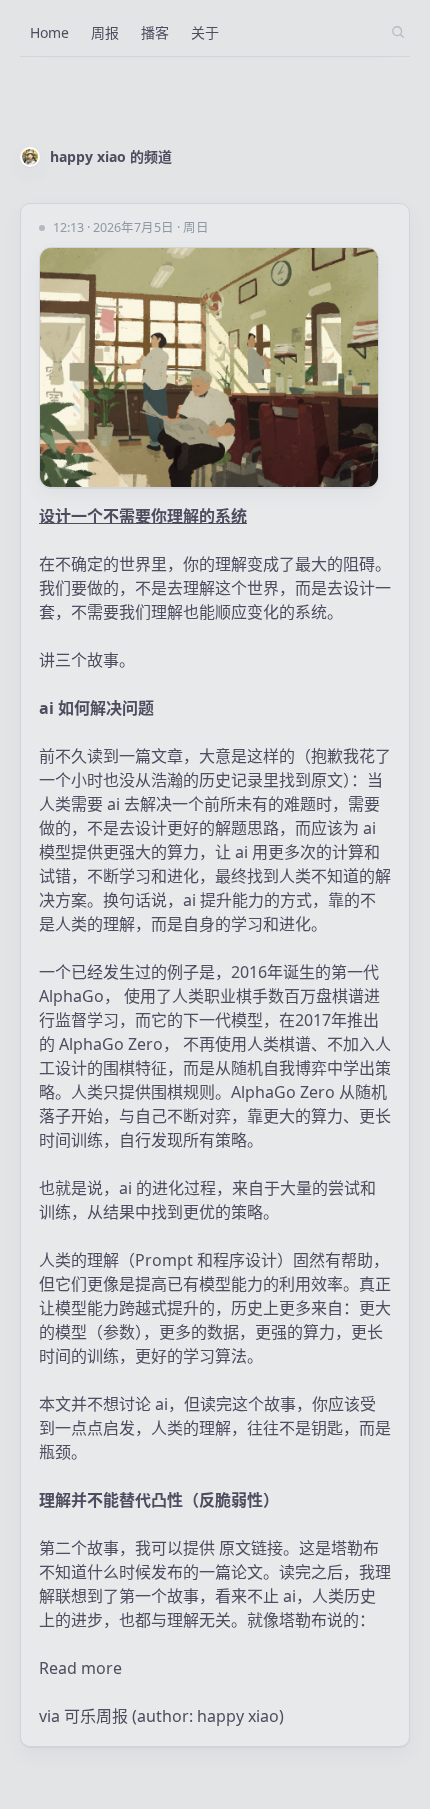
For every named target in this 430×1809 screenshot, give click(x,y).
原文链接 (251, 1548)
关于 (205, 32)
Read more (80, 1668)
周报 (105, 32)
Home (49, 32)
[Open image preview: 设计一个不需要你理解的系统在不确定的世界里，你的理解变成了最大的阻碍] (215, 367)
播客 (155, 32)
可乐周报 (96, 1716)
